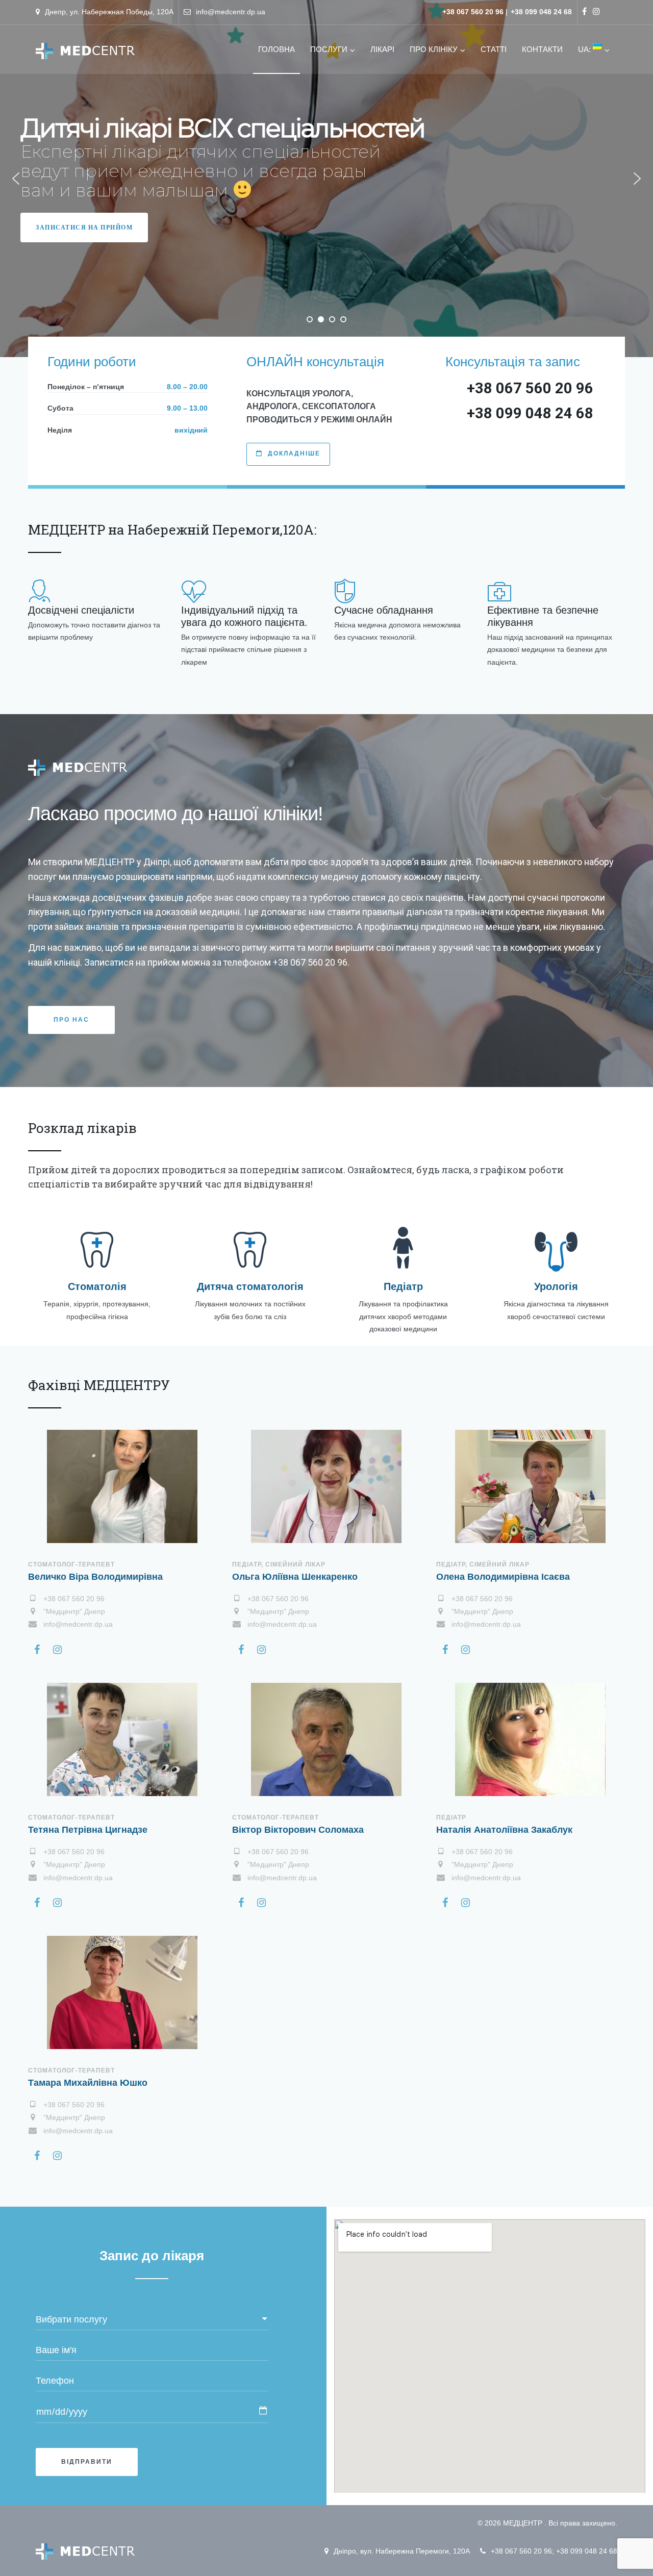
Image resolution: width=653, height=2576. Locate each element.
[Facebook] (584, 11)
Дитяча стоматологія (250, 1286)
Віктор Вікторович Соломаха (298, 1830)
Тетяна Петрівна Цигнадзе (88, 1830)
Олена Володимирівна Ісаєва (503, 1577)
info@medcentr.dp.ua (231, 12)
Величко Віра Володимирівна (95, 1577)
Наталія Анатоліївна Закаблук (504, 1830)
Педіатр (403, 1286)
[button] (16, 179)
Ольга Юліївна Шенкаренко (295, 1577)
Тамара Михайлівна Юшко (88, 2083)
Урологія (556, 1286)
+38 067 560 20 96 (521, 2551)
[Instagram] (596, 11)
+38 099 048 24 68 (587, 2551)
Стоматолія (97, 1286)
